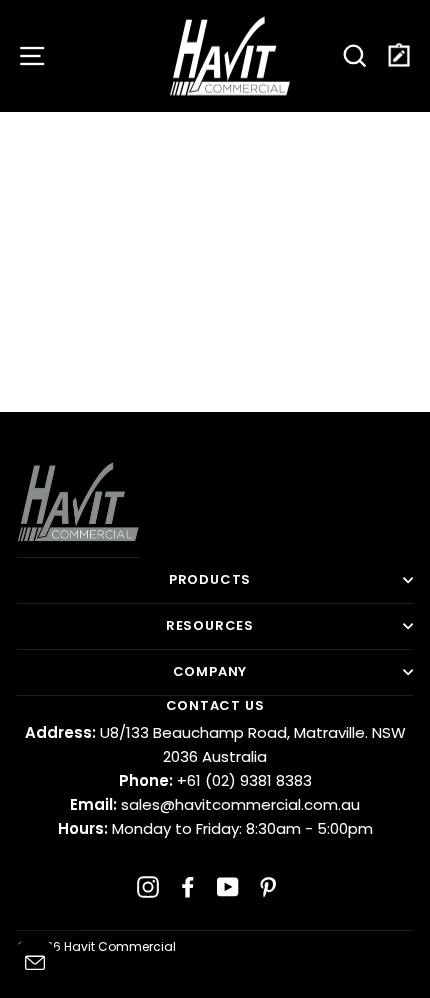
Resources (210, 625)
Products (210, 579)
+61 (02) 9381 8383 (215, 780)
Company (210, 671)
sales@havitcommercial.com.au (215, 804)
